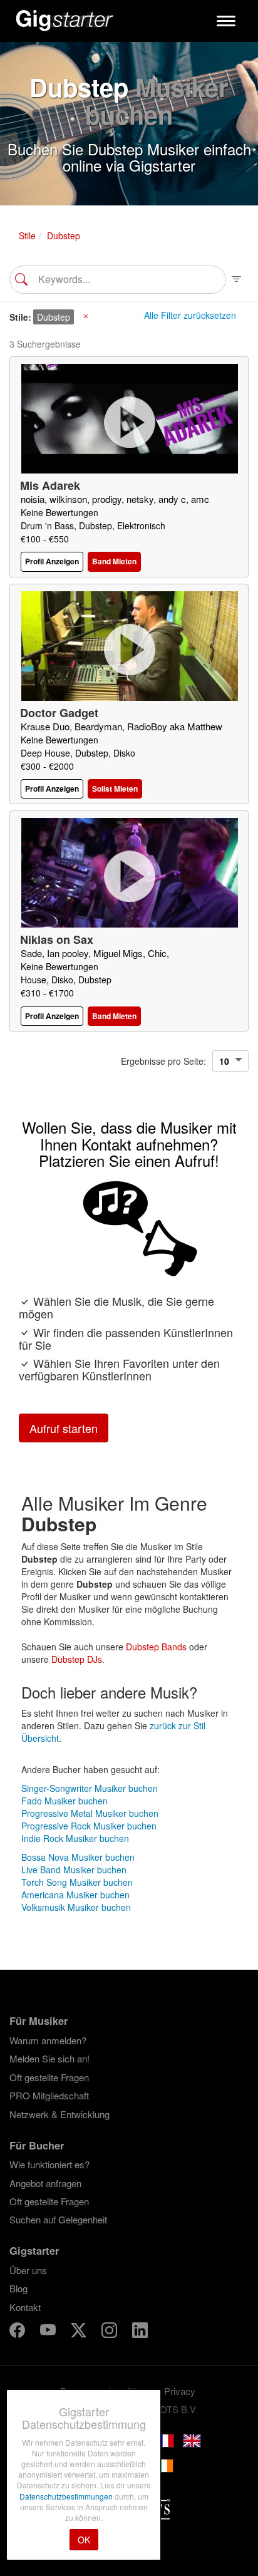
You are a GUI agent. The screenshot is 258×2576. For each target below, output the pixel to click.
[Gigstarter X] (80, 2332)
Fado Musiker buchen (64, 1801)
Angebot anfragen (45, 2183)
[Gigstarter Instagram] (111, 2332)
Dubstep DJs (77, 1659)
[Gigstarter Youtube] (49, 2332)
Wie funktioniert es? (49, 2164)
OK (84, 2540)
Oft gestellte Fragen (49, 2077)
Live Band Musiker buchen (74, 1870)
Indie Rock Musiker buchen (75, 1838)
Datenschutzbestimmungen (67, 2496)
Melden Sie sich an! (49, 2058)
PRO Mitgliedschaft (49, 2095)
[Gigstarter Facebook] (18, 2332)
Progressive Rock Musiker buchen (89, 1826)
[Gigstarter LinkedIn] (140, 2332)
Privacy (180, 2391)
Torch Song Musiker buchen (77, 1882)
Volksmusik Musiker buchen (76, 1907)
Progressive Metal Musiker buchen (90, 1813)
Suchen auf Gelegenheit (58, 2219)
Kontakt (25, 2307)
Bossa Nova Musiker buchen (78, 1857)
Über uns (28, 2270)
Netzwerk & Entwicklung (59, 2114)
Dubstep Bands (156, 1647)
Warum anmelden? (48, 2040)
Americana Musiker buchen (75, 1895)
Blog (18, 2288)
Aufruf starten (64, 1428)
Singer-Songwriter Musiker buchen (90, 1788)
